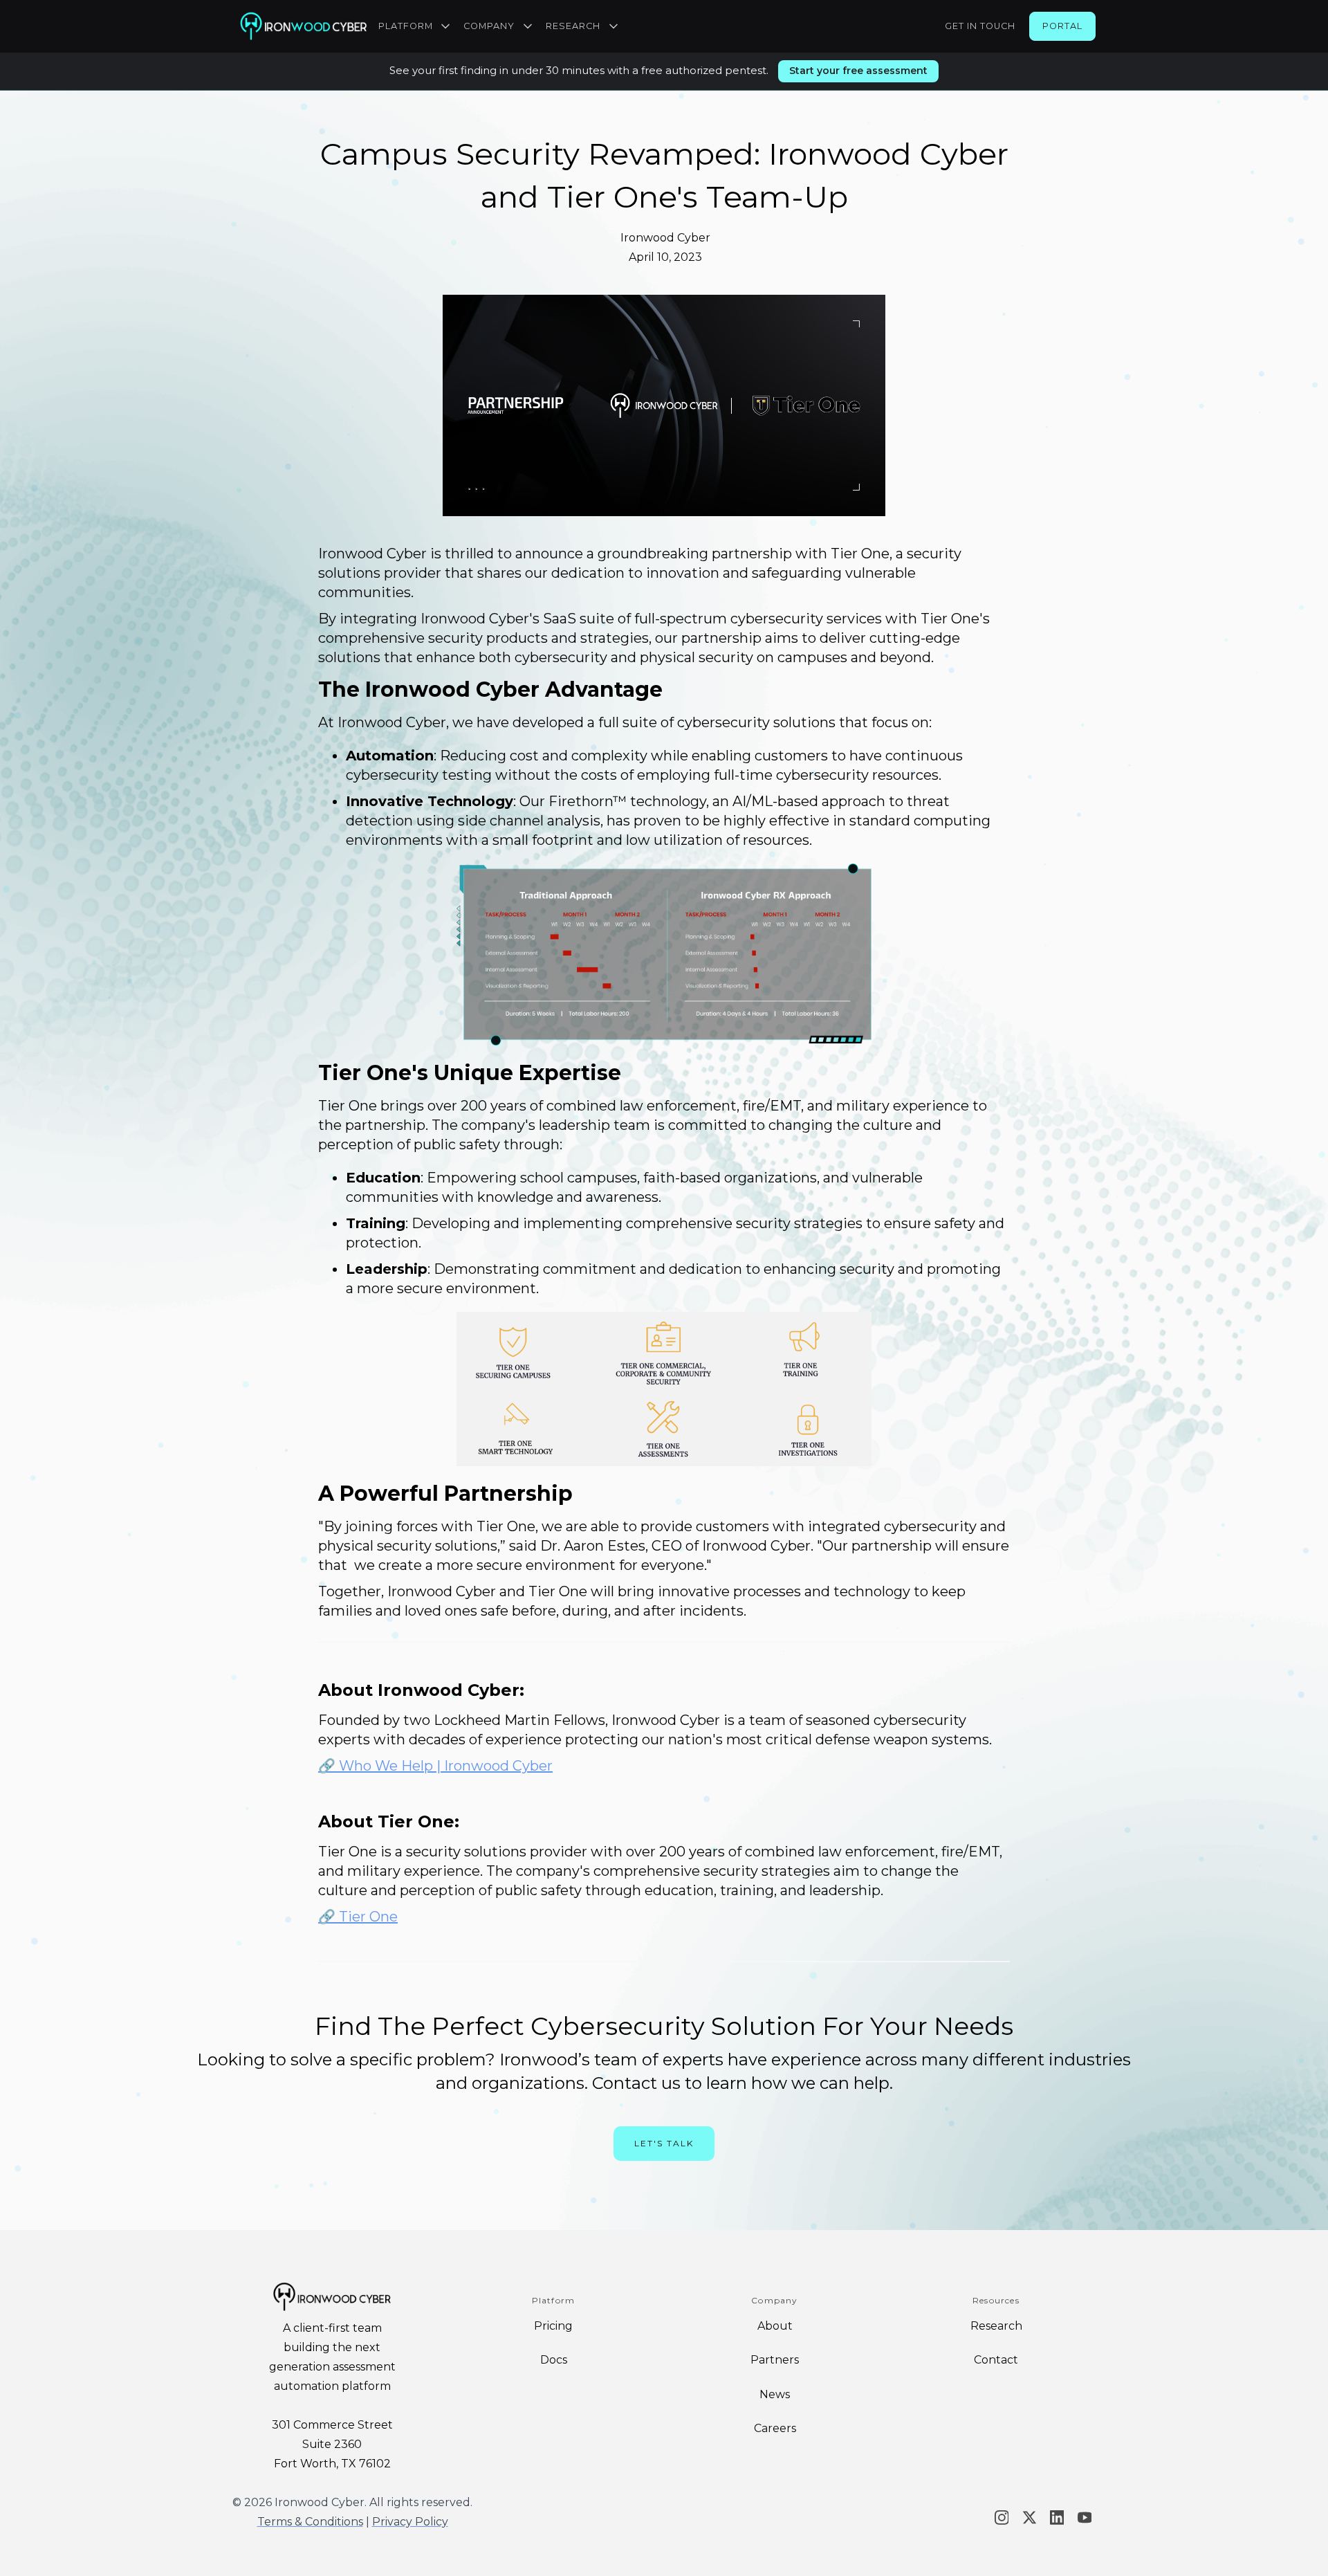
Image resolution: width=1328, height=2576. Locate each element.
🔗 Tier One (358, 1917)
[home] (303, 26)
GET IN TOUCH (980, 26)
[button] (416, 26)
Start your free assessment (858, 71)
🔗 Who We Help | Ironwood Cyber (435, 1766)
